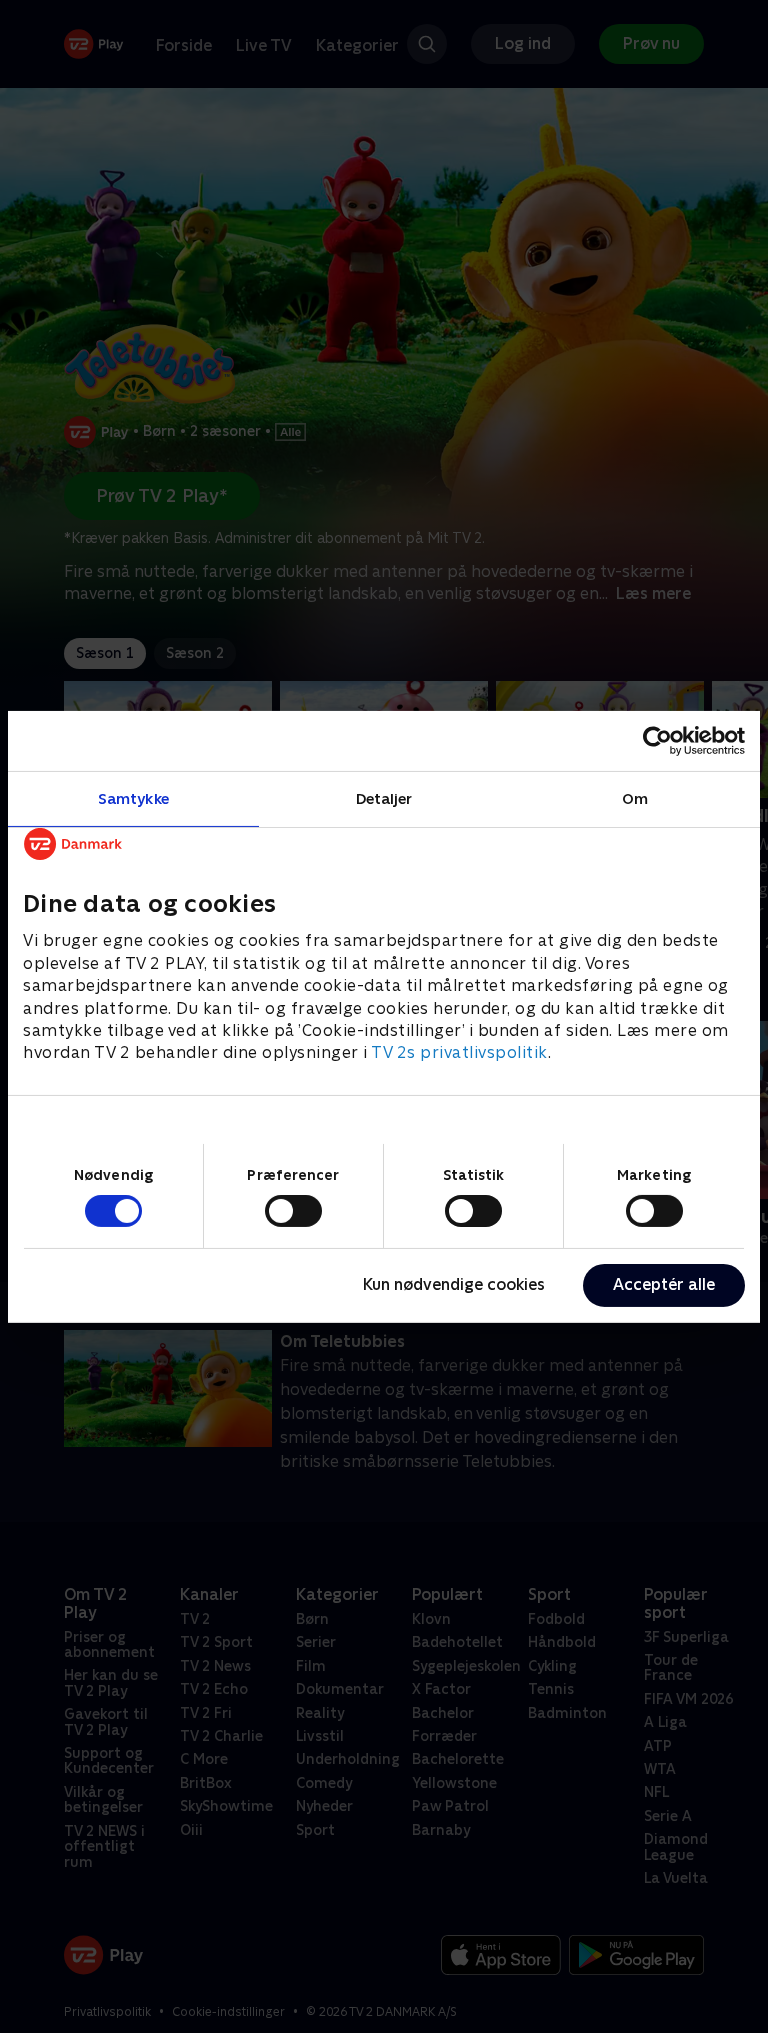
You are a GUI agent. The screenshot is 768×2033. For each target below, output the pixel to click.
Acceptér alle (664, 1284)
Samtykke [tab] (133, 797)
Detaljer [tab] (384, 797)
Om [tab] (635, 797)
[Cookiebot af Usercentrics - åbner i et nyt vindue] (657, 740)
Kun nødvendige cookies (454, 1284)
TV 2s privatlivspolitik (459, 1052)
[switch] (293, 1211)
